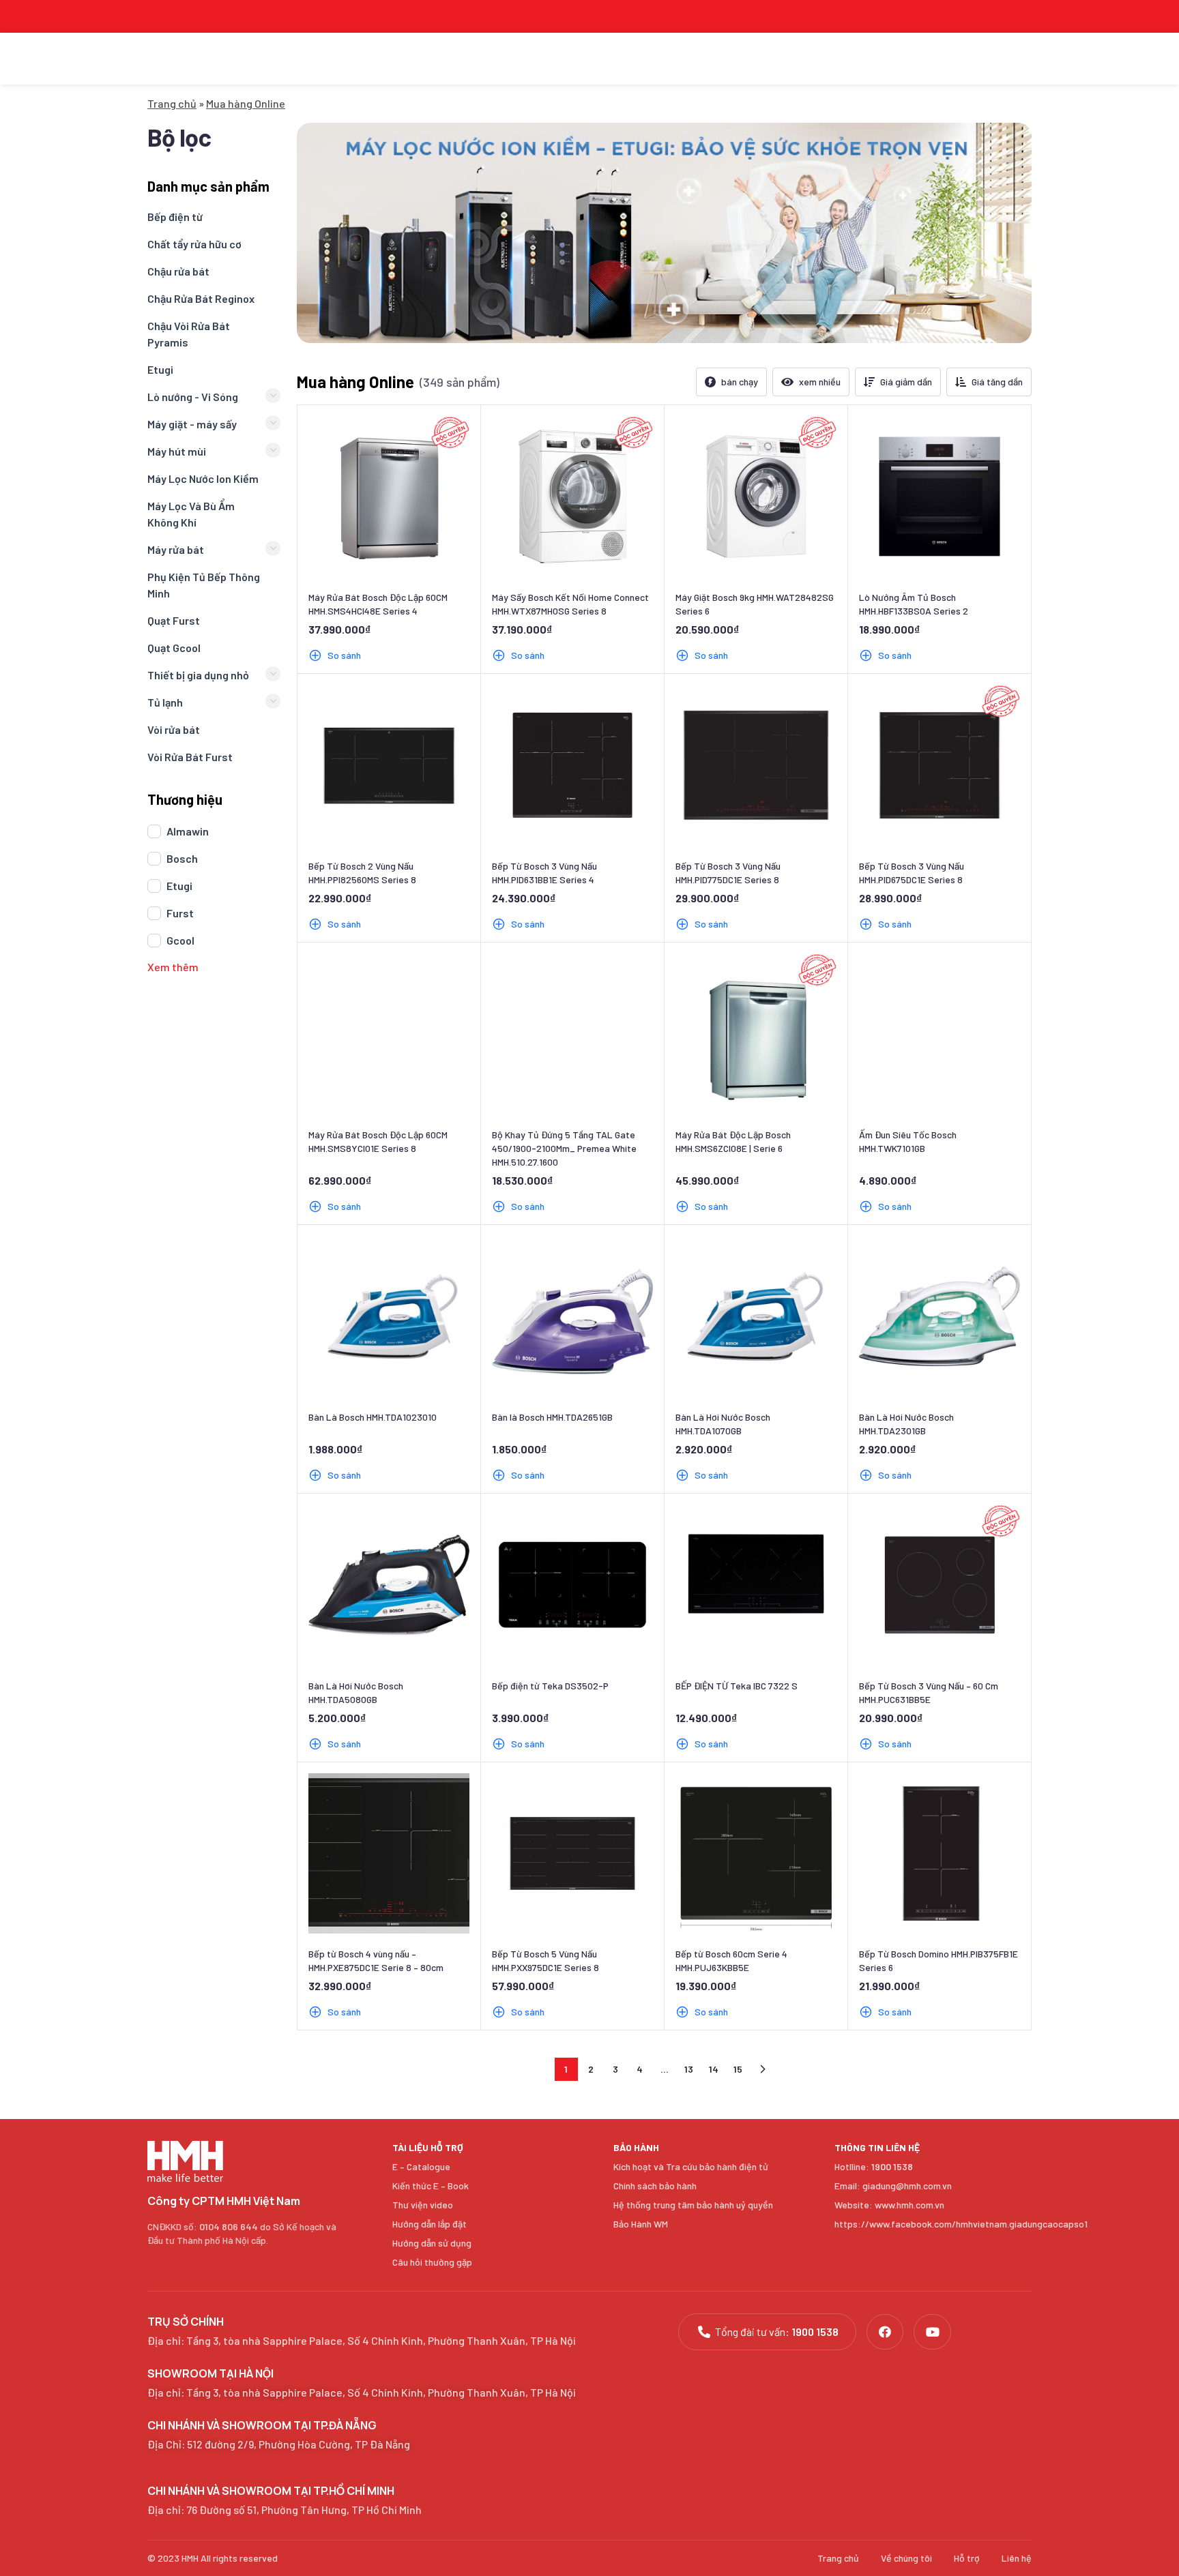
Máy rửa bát (176, 549)
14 (714, 2069)
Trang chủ (172, 103)
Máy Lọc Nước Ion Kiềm (203, 478)
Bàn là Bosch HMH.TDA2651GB (552, 1417)
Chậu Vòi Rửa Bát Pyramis (189, 334)
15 (738, 2069)
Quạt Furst (174, 620)
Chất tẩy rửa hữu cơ (194, 244)
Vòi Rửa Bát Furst (190, 757)
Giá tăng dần (997, 382)
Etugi (160, 369)
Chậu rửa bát (178, 271)
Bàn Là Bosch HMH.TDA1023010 (373, 1417)
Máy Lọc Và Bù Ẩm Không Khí (191, 514)
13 (689, 2069)
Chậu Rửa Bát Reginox (201, 298)
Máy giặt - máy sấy (192, 424)
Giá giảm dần (906, 382)
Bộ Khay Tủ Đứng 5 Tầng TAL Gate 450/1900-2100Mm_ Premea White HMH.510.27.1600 (564, 1148)
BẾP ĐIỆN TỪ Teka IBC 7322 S (737, 1686)
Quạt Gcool (174, 648)
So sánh (344, 655)
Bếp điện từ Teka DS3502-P (550, 1686)
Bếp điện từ (175, 217)
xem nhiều (820, 382)
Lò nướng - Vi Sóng (193, 397)
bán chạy (740, 382)
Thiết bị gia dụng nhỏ (198, 675)
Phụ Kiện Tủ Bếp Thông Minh (204, 585)
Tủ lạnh (165, 702)
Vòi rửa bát (174, 729)
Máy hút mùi (177, 451)
